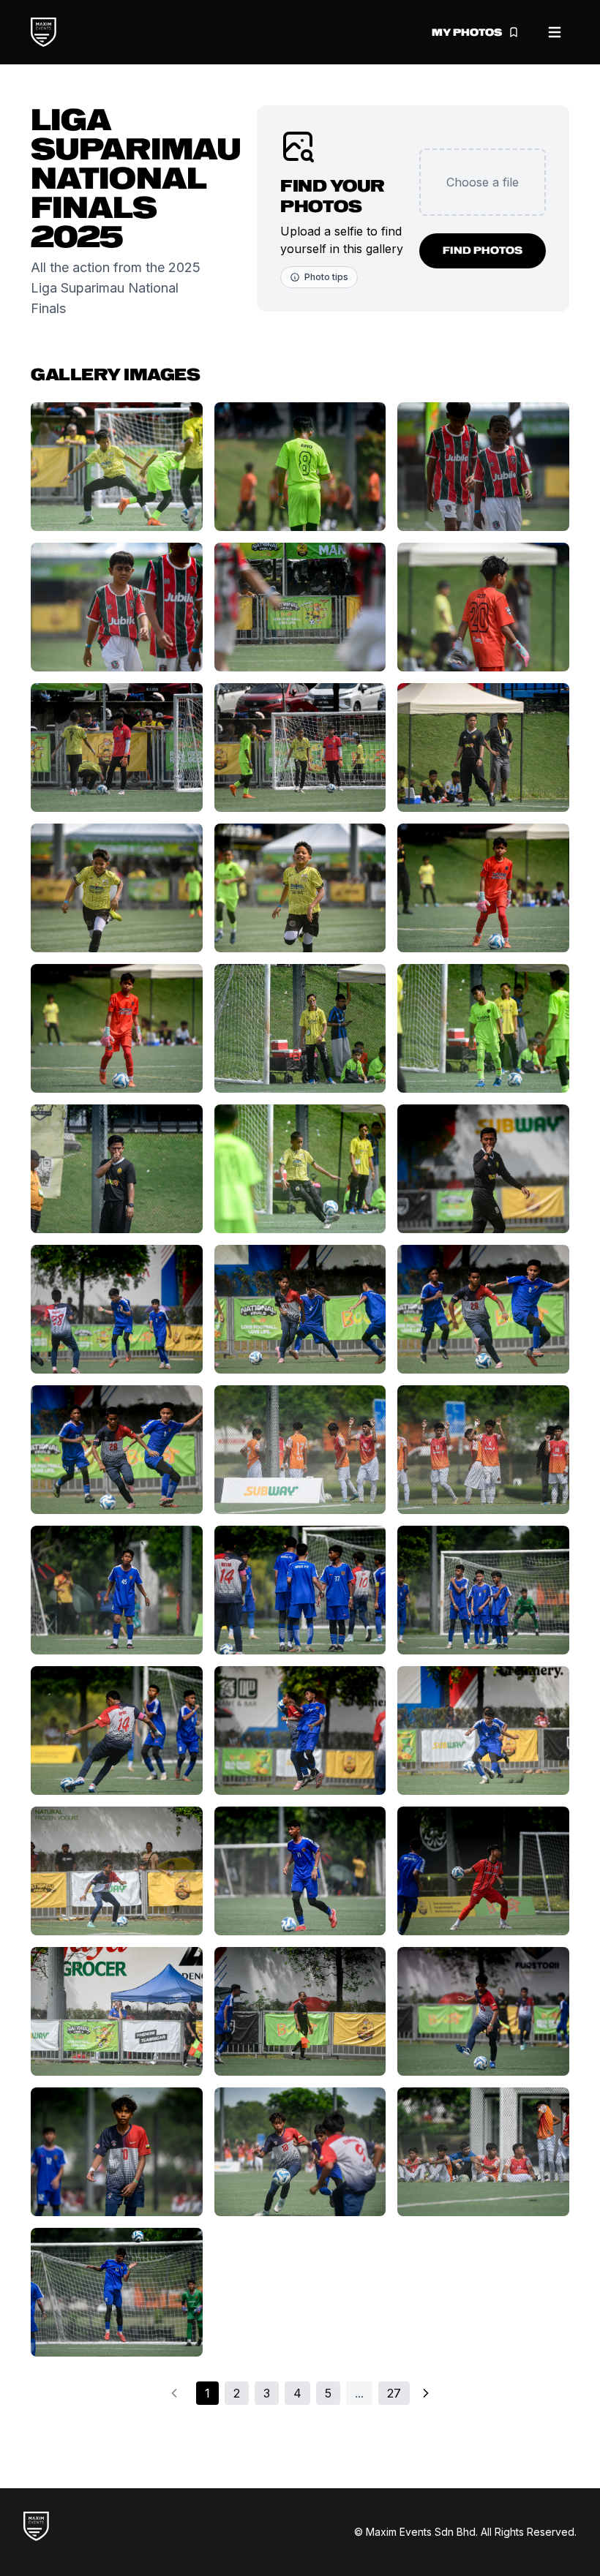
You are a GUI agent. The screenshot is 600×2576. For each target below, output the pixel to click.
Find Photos (483, 251)
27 (394, 2393)
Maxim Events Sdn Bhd (421, 2532)
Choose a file (483, 182)
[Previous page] (174, 2393)
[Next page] (426, 2393)
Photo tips (326, 277)
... (359, 2393)
